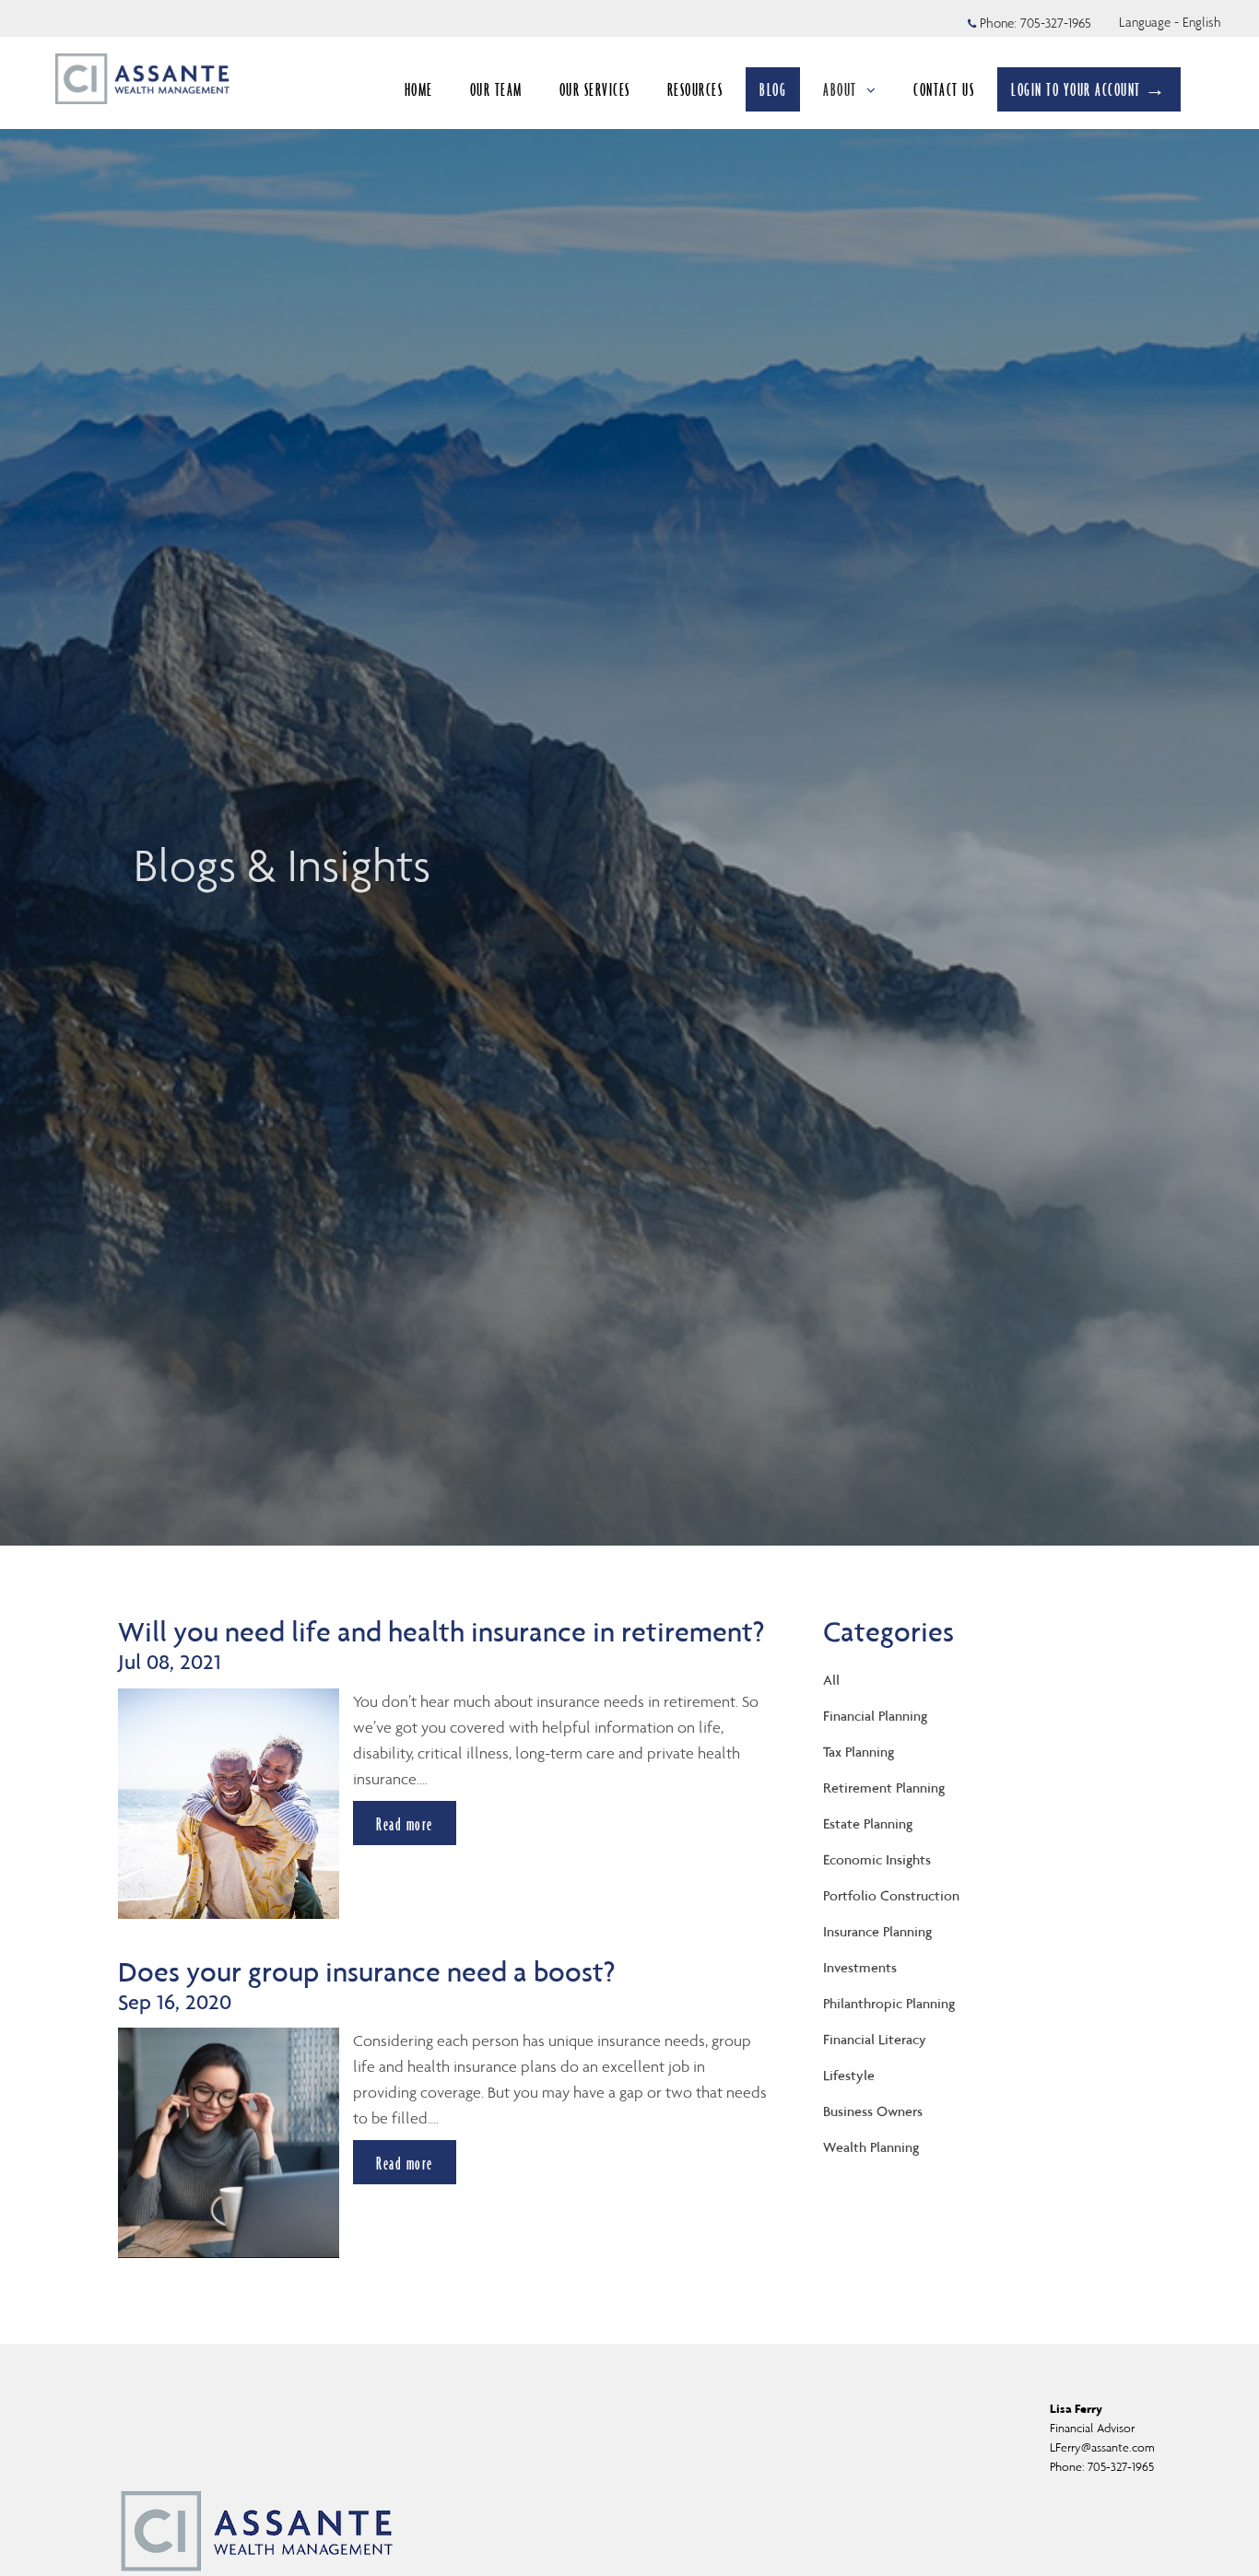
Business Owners (873, 2111)
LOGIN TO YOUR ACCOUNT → (1089, 89)
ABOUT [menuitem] (848, 95)
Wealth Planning (871, 2147)
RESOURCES (695, 89)
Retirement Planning (884, 1788)
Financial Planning (875, 1716)
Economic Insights (877, 1859)
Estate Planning (868, 1823)
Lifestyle (849, 2075)
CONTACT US (944, 89)
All (831, 1680)
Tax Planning (859, 1752)
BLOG (773, 89)
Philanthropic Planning (889, 2003)
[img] (629, 773)
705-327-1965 (1056, 23)
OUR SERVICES (595, 89)
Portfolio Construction (891, 1895)
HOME (419, 89)
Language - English (1170, 22)
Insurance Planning (877, 1931)
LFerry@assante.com (1102, 2447)
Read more (405, 1824)
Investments (860, 1967)
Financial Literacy (875, 2039)
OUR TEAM (496, 89)
